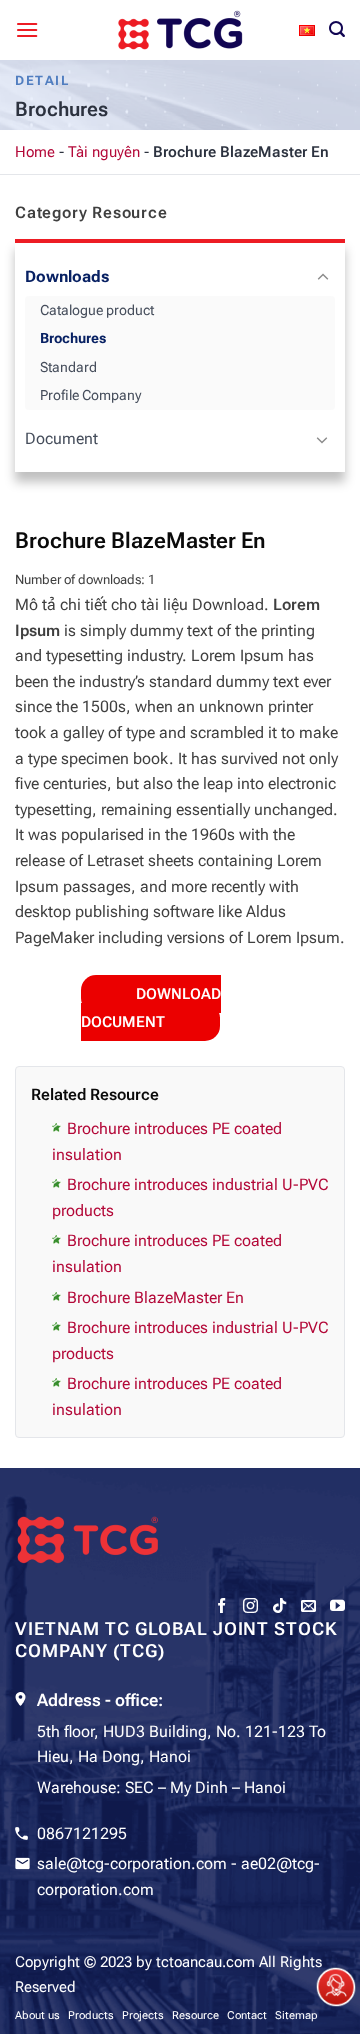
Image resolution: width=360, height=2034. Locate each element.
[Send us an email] (308, 1606)
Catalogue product (97, 310)
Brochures (73, 338)
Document (61, 438)
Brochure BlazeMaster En (155, 1297)
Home (35, 152)
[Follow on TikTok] (279, 1606)
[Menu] (27, 29)
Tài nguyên (104, 152)
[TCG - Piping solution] (180, 30)
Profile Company (90, 395)
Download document (151, 1008)
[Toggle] (322, 277)
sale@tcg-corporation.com (132, 1863)
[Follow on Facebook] (221, 1606)
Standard (68, 367)
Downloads (67, 276)
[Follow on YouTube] (337, 1606)
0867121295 (82, 1833)
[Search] (337, 29)
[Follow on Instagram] (250, 1606)
